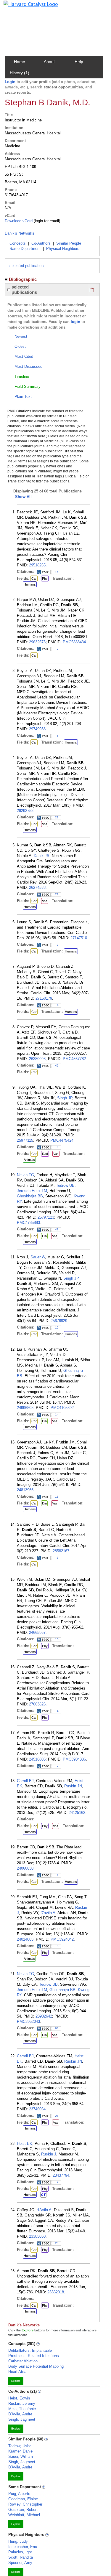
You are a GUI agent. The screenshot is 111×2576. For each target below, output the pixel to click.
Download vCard (19, 221)
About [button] (49, 62)
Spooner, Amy (20, 2563)
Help (79, 62)
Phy (45, 579)
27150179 (44, 998)
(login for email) (46, 221)
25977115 (25, 1140)
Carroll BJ (25, 1781)
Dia (44, 1236)
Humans (30, 584)
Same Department (25, 249)
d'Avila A (44, 2210)
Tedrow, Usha (20, 2446)
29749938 (37, 729)
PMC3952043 (28, 2022)
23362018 (56, 2292)
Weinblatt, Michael (24, 2515)
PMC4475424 (62, 1140)
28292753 (25, 811)
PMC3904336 (74, 1759)
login (75, 322)
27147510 (79, 938)
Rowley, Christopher (25, 2504)
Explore (16, 2381)
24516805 (37, 1759)
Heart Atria (17, 2372)
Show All (23, 497)
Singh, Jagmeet (22, 2419)
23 (57, 2243)
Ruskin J (49, 2154)
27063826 (37, 1704)
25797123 (46, 1217)
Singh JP (65, 1098)
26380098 (37, 1059)
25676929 (59, 1321)
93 (57, 2028)
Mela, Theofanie (22, 2409)
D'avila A (48, 1913)
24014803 (25, 1939)
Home (20, 62)
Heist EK (25, 2144)
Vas (45, 824)
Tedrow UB (65, 1185)
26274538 (37, 887)
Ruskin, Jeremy (22, 2403)
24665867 (37, 1633)
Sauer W (38, 1257)
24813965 (25, 1490)
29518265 (37, 565)
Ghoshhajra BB (30, 1196)
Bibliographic (23, 279)
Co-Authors (41, 243)
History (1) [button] (20, 73)
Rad (45, 1154)
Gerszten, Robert (23, 2510)
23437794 (61, 2175)
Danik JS (42, 856)
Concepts (18, 243)
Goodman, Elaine (23, 2499)
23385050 (37, 2236)
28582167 (61, 1551)
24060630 (25, 1868)
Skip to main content (25, 7)
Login (10, 82)
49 (57, 1065)
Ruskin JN (73, 1786)
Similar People (69, 243)
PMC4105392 (62, 1408)
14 (57, 1414)
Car (34, 579)
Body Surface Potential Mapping (36, 2366)
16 (57, 572)
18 (57, 1497)
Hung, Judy (18, 2541)
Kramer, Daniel (21, 2451)
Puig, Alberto (19, 2494)
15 (57, 1327)
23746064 (37, 2109)
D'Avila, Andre (20, 2414)
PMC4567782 (74, 1059)
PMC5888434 (74, 642)
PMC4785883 (28, 1223)
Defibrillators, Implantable (30, 2350)
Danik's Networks (20, 233)
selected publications (28, 266)
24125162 (77, 1813)
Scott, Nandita (21, 2557)
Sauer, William (21, 2456)
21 (57, 817)
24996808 (25, 1408)
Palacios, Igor (20, 2552)
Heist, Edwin (19, 2398)
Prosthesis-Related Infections (34, 2356)
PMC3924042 (62, 1939)
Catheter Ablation (23, 2361)
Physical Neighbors (63, 249)
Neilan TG (25, 1175)
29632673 (37, 642)
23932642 (44, 2016)
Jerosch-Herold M (32, 1191)
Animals (29, 1160)
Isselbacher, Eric (23, 2547)
